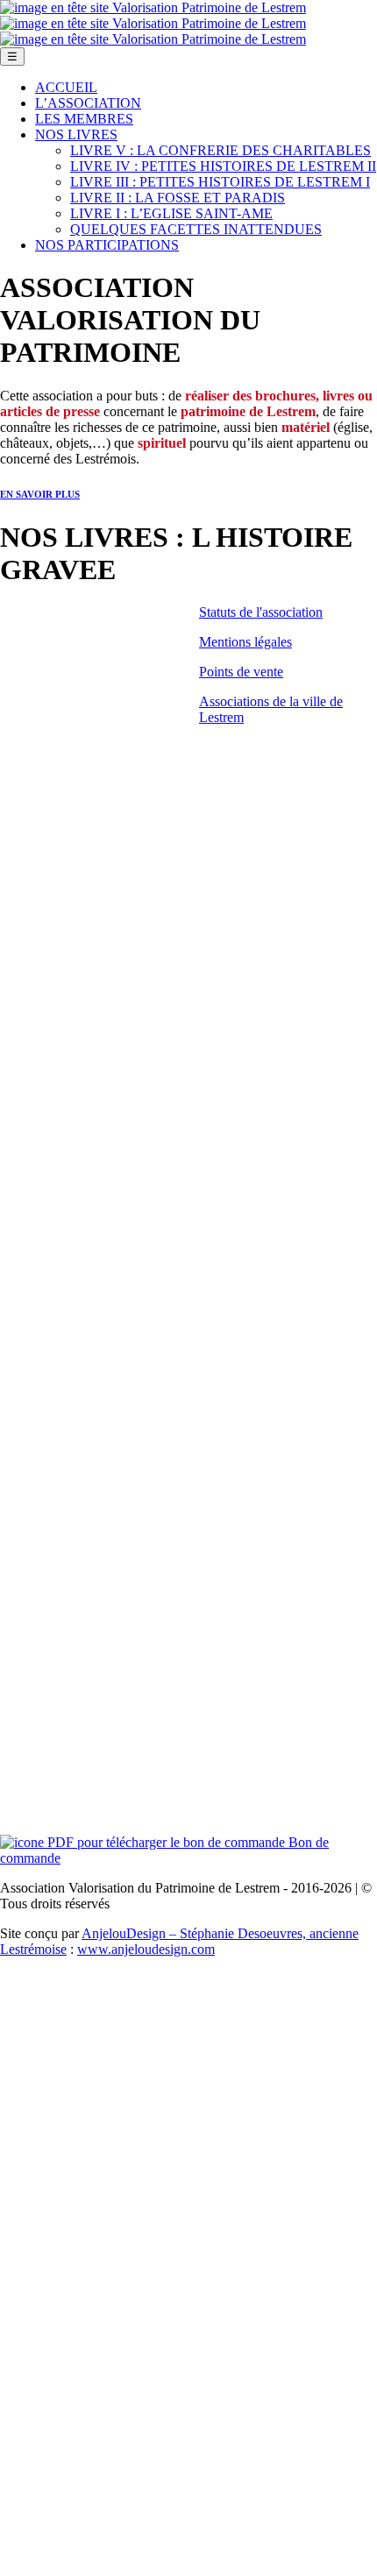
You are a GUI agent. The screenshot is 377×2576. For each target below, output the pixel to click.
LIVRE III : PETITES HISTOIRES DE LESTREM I (220, 182)
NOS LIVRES (76, 134)
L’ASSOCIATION (88, 103)
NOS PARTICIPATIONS (107, 245)
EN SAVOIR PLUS (40, 494)
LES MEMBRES (84, 119)
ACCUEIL (66, 87)
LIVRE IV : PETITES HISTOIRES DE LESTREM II (223, 166)
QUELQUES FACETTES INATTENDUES (196, 229)
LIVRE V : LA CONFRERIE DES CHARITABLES (221, 150)
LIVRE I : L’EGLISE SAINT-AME (171, 213)
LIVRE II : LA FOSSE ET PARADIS (178, 198)
